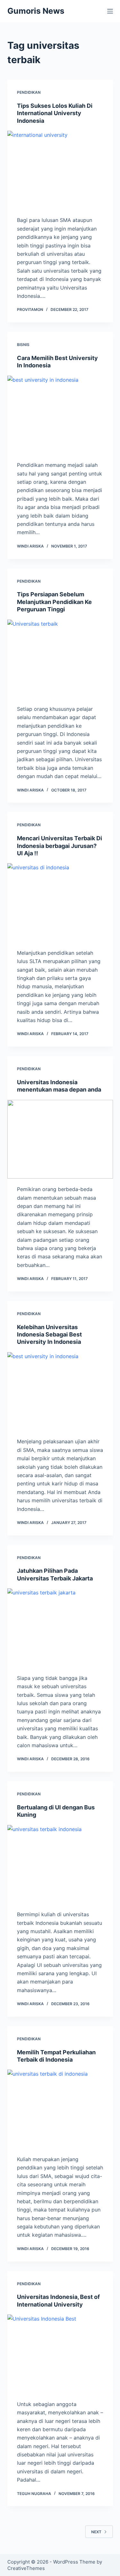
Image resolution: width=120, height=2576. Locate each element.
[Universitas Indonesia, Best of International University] (60, 2354)
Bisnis (23, 345)
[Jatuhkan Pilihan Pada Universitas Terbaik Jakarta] (60, 1628)
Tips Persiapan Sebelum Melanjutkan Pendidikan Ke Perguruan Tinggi (54, 602)
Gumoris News (36, 11)
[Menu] (110, 11)
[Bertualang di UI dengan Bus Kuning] (60, 1865)
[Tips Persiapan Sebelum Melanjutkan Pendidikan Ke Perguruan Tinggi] (60, 659)
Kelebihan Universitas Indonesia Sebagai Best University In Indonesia (49, 1335)
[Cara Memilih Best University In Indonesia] (60, 415)
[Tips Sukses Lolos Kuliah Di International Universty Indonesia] (60, 170)
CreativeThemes (26, 2568)
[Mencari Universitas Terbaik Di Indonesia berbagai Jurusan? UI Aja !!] (60, 903)
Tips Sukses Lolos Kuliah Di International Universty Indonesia (55, 113)
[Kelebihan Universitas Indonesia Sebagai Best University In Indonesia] (60, 1392)
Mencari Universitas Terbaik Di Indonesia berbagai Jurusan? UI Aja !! (60, 846)
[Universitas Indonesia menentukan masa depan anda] (60, 1139)
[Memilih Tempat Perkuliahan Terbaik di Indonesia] (60, 2109)
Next (96, 2532)
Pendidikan (29, 92)
